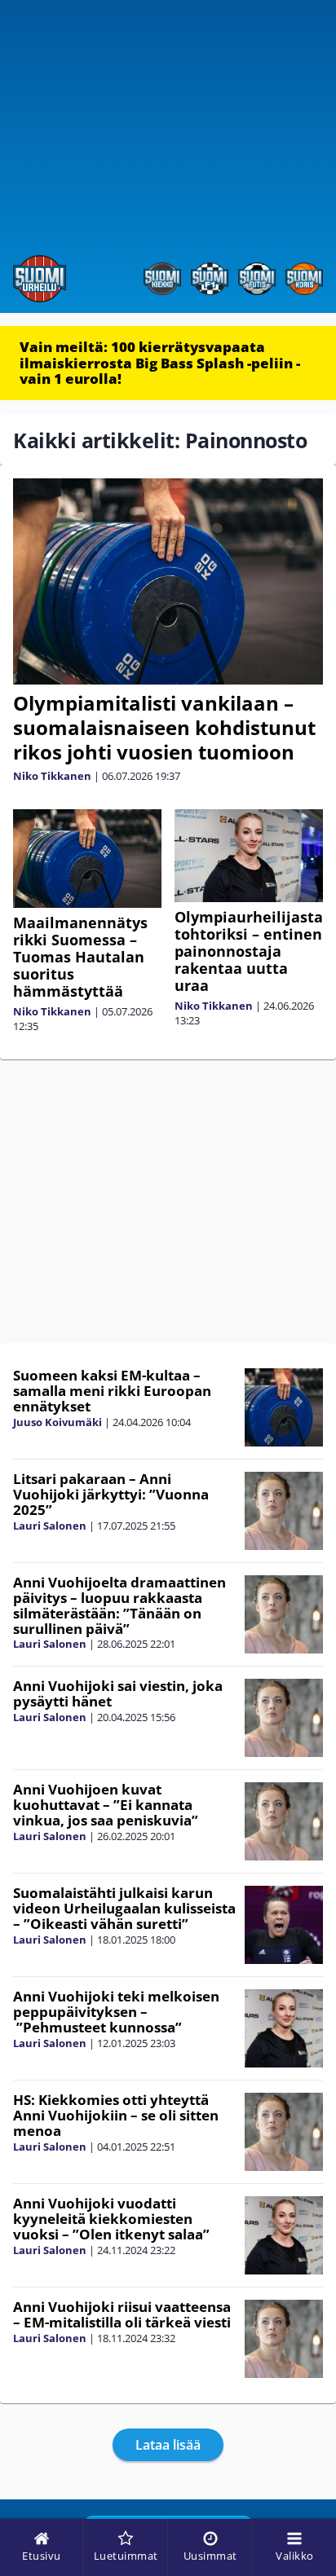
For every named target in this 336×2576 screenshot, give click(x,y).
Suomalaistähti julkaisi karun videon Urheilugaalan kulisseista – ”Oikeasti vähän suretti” (124, 1908)
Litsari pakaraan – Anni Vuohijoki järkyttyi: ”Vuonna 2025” (111, 1494)
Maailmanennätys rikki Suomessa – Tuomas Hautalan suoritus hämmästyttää (80, 957)
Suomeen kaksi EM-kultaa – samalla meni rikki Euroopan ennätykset (112, 1390)
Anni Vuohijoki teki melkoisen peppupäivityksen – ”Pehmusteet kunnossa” (116, 2011)
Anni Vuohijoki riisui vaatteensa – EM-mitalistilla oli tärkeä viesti (122, 2314)
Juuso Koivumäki (57, 1422)
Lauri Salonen (50, 1526)
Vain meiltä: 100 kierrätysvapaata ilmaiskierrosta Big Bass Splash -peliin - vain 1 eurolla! (160, 363)
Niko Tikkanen (52, 776)
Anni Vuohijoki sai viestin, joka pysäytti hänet (118, 1693)
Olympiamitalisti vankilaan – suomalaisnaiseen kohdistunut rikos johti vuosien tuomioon (164, 727)
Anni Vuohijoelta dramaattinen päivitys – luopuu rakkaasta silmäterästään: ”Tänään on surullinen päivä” (119, 1605)
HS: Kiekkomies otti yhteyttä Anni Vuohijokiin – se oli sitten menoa (116, 2115)
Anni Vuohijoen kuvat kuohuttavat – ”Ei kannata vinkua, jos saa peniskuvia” (106, 1804)
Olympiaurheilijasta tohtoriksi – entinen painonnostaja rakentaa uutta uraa (249, 951)
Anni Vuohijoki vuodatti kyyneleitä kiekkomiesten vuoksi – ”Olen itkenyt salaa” (111, 2218)
